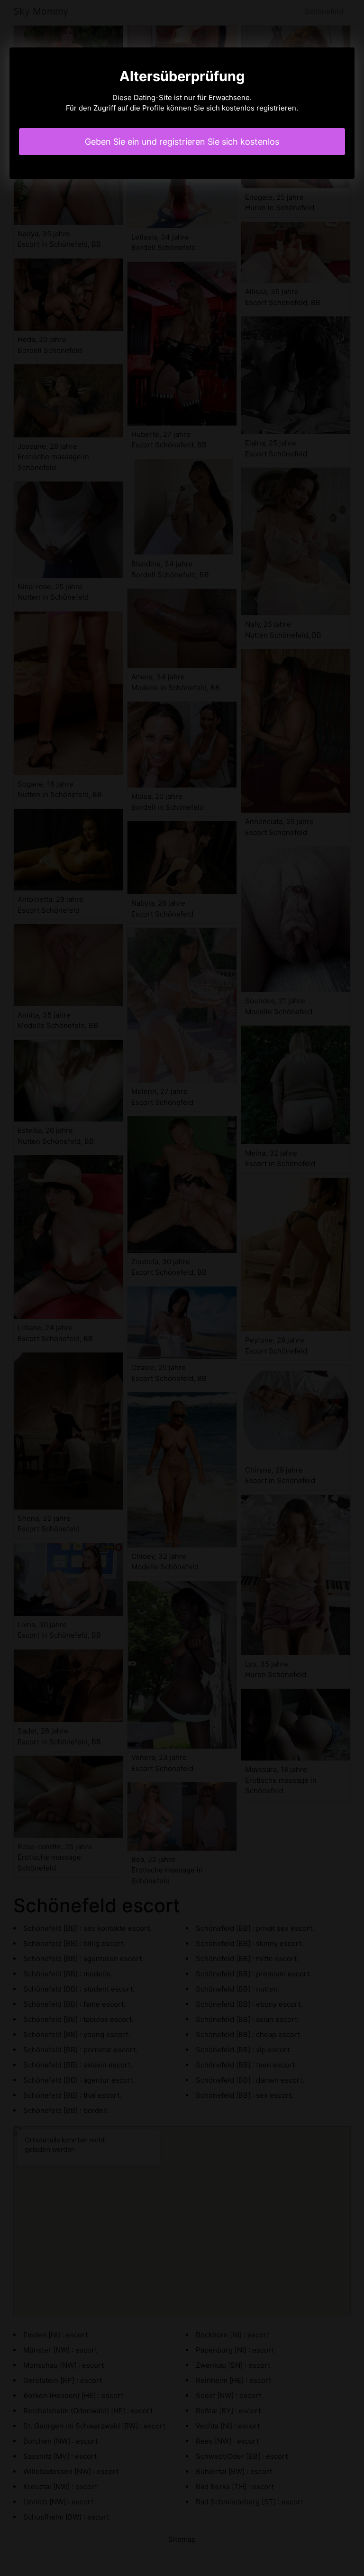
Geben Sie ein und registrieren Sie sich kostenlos (182, 142)
